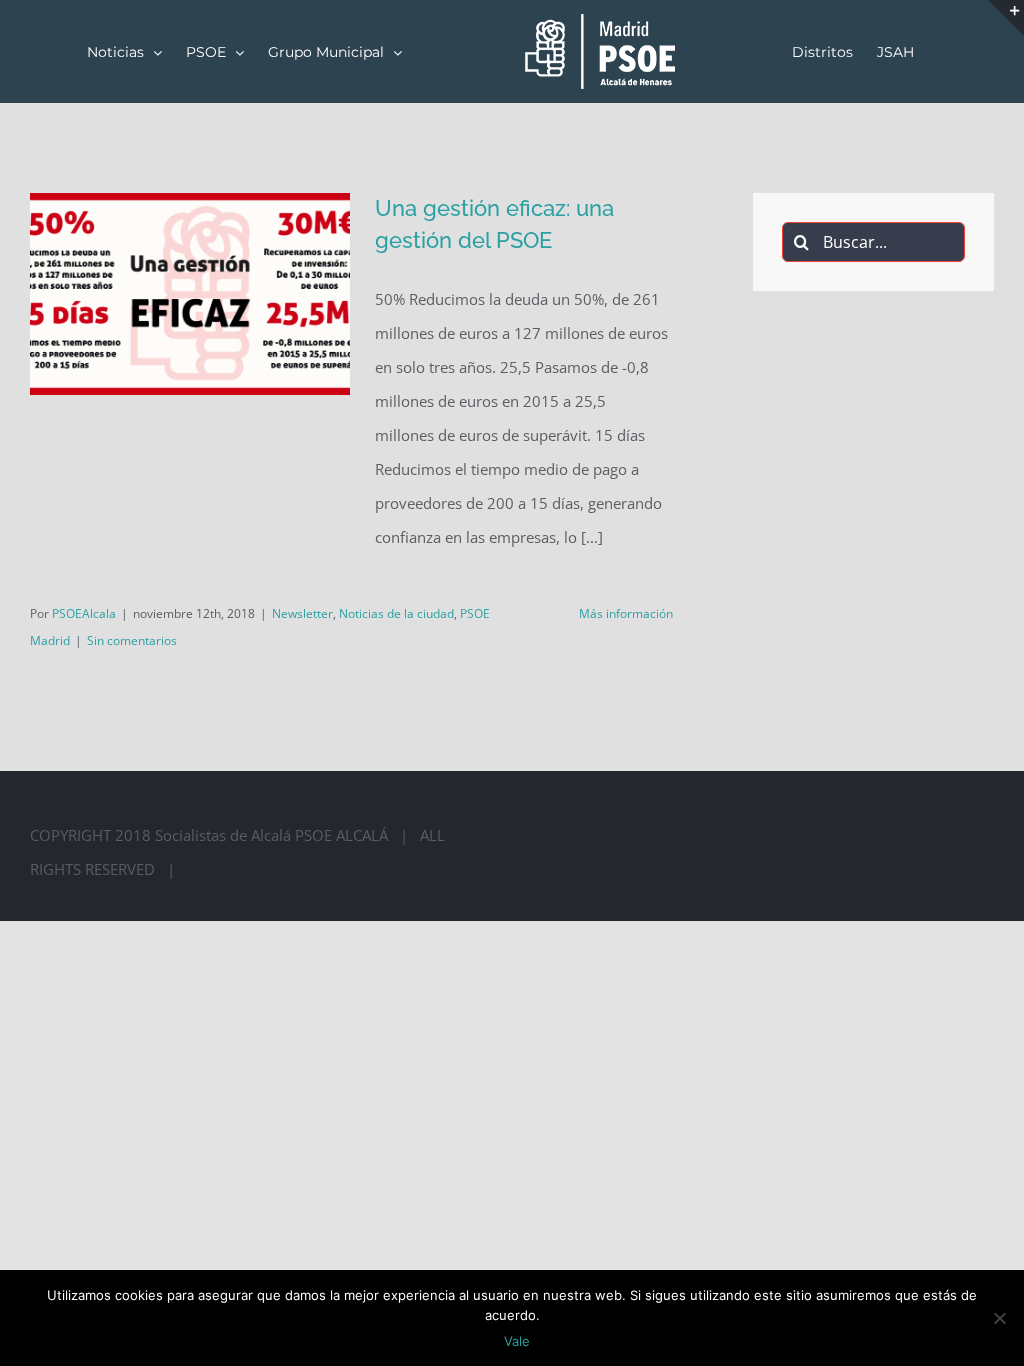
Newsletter (302, 613)
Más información (626, 613)
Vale (517, 1341)
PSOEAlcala (84, 613)
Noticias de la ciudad (396, 613)
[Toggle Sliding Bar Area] (1006, 18)
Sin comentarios (132, 640)
